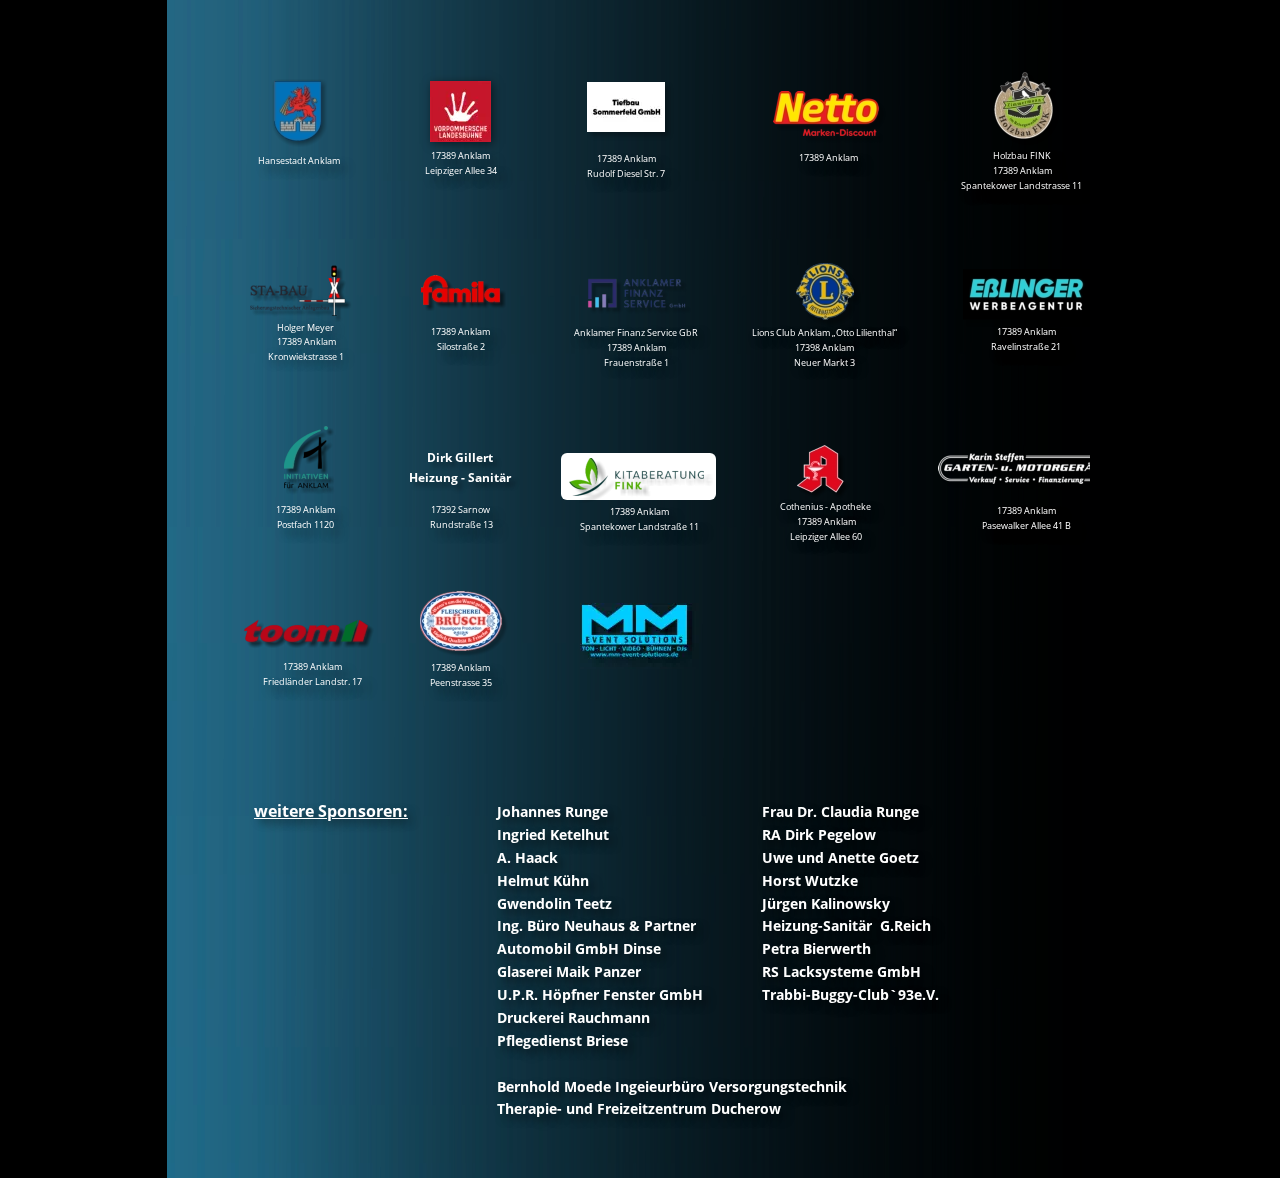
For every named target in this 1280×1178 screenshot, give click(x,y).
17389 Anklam (828, 157)
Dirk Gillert (460, 457)
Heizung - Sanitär (460, 477)
